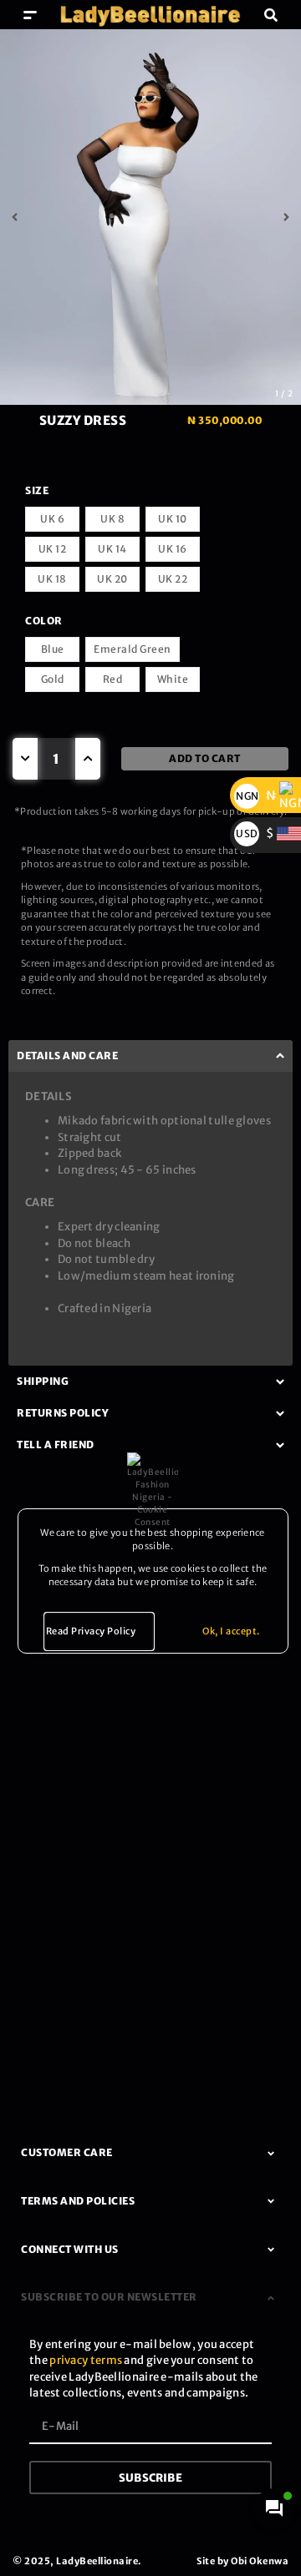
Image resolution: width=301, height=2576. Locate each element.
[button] (31, 15)
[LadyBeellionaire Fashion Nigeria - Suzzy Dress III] (150, 217)
